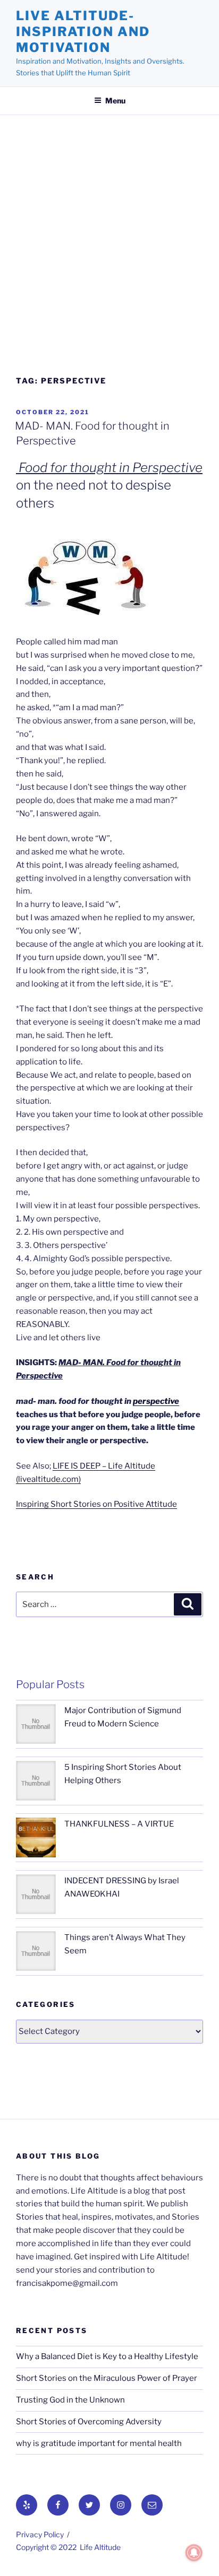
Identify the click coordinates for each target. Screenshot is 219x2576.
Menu (115, 101)
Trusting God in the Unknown (70, 2400)
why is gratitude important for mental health (99, 2443)
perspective (156, 1401)
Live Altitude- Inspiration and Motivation (83, 32)
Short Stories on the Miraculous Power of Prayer (107, 2378)
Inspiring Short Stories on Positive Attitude (96, 1504)
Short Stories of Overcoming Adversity (89, 2422)
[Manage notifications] (194, 2553)
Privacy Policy (40, 2534)
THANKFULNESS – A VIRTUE (119, 1824)
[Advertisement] (109, 250)
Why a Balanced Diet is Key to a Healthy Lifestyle (107, 2356)
